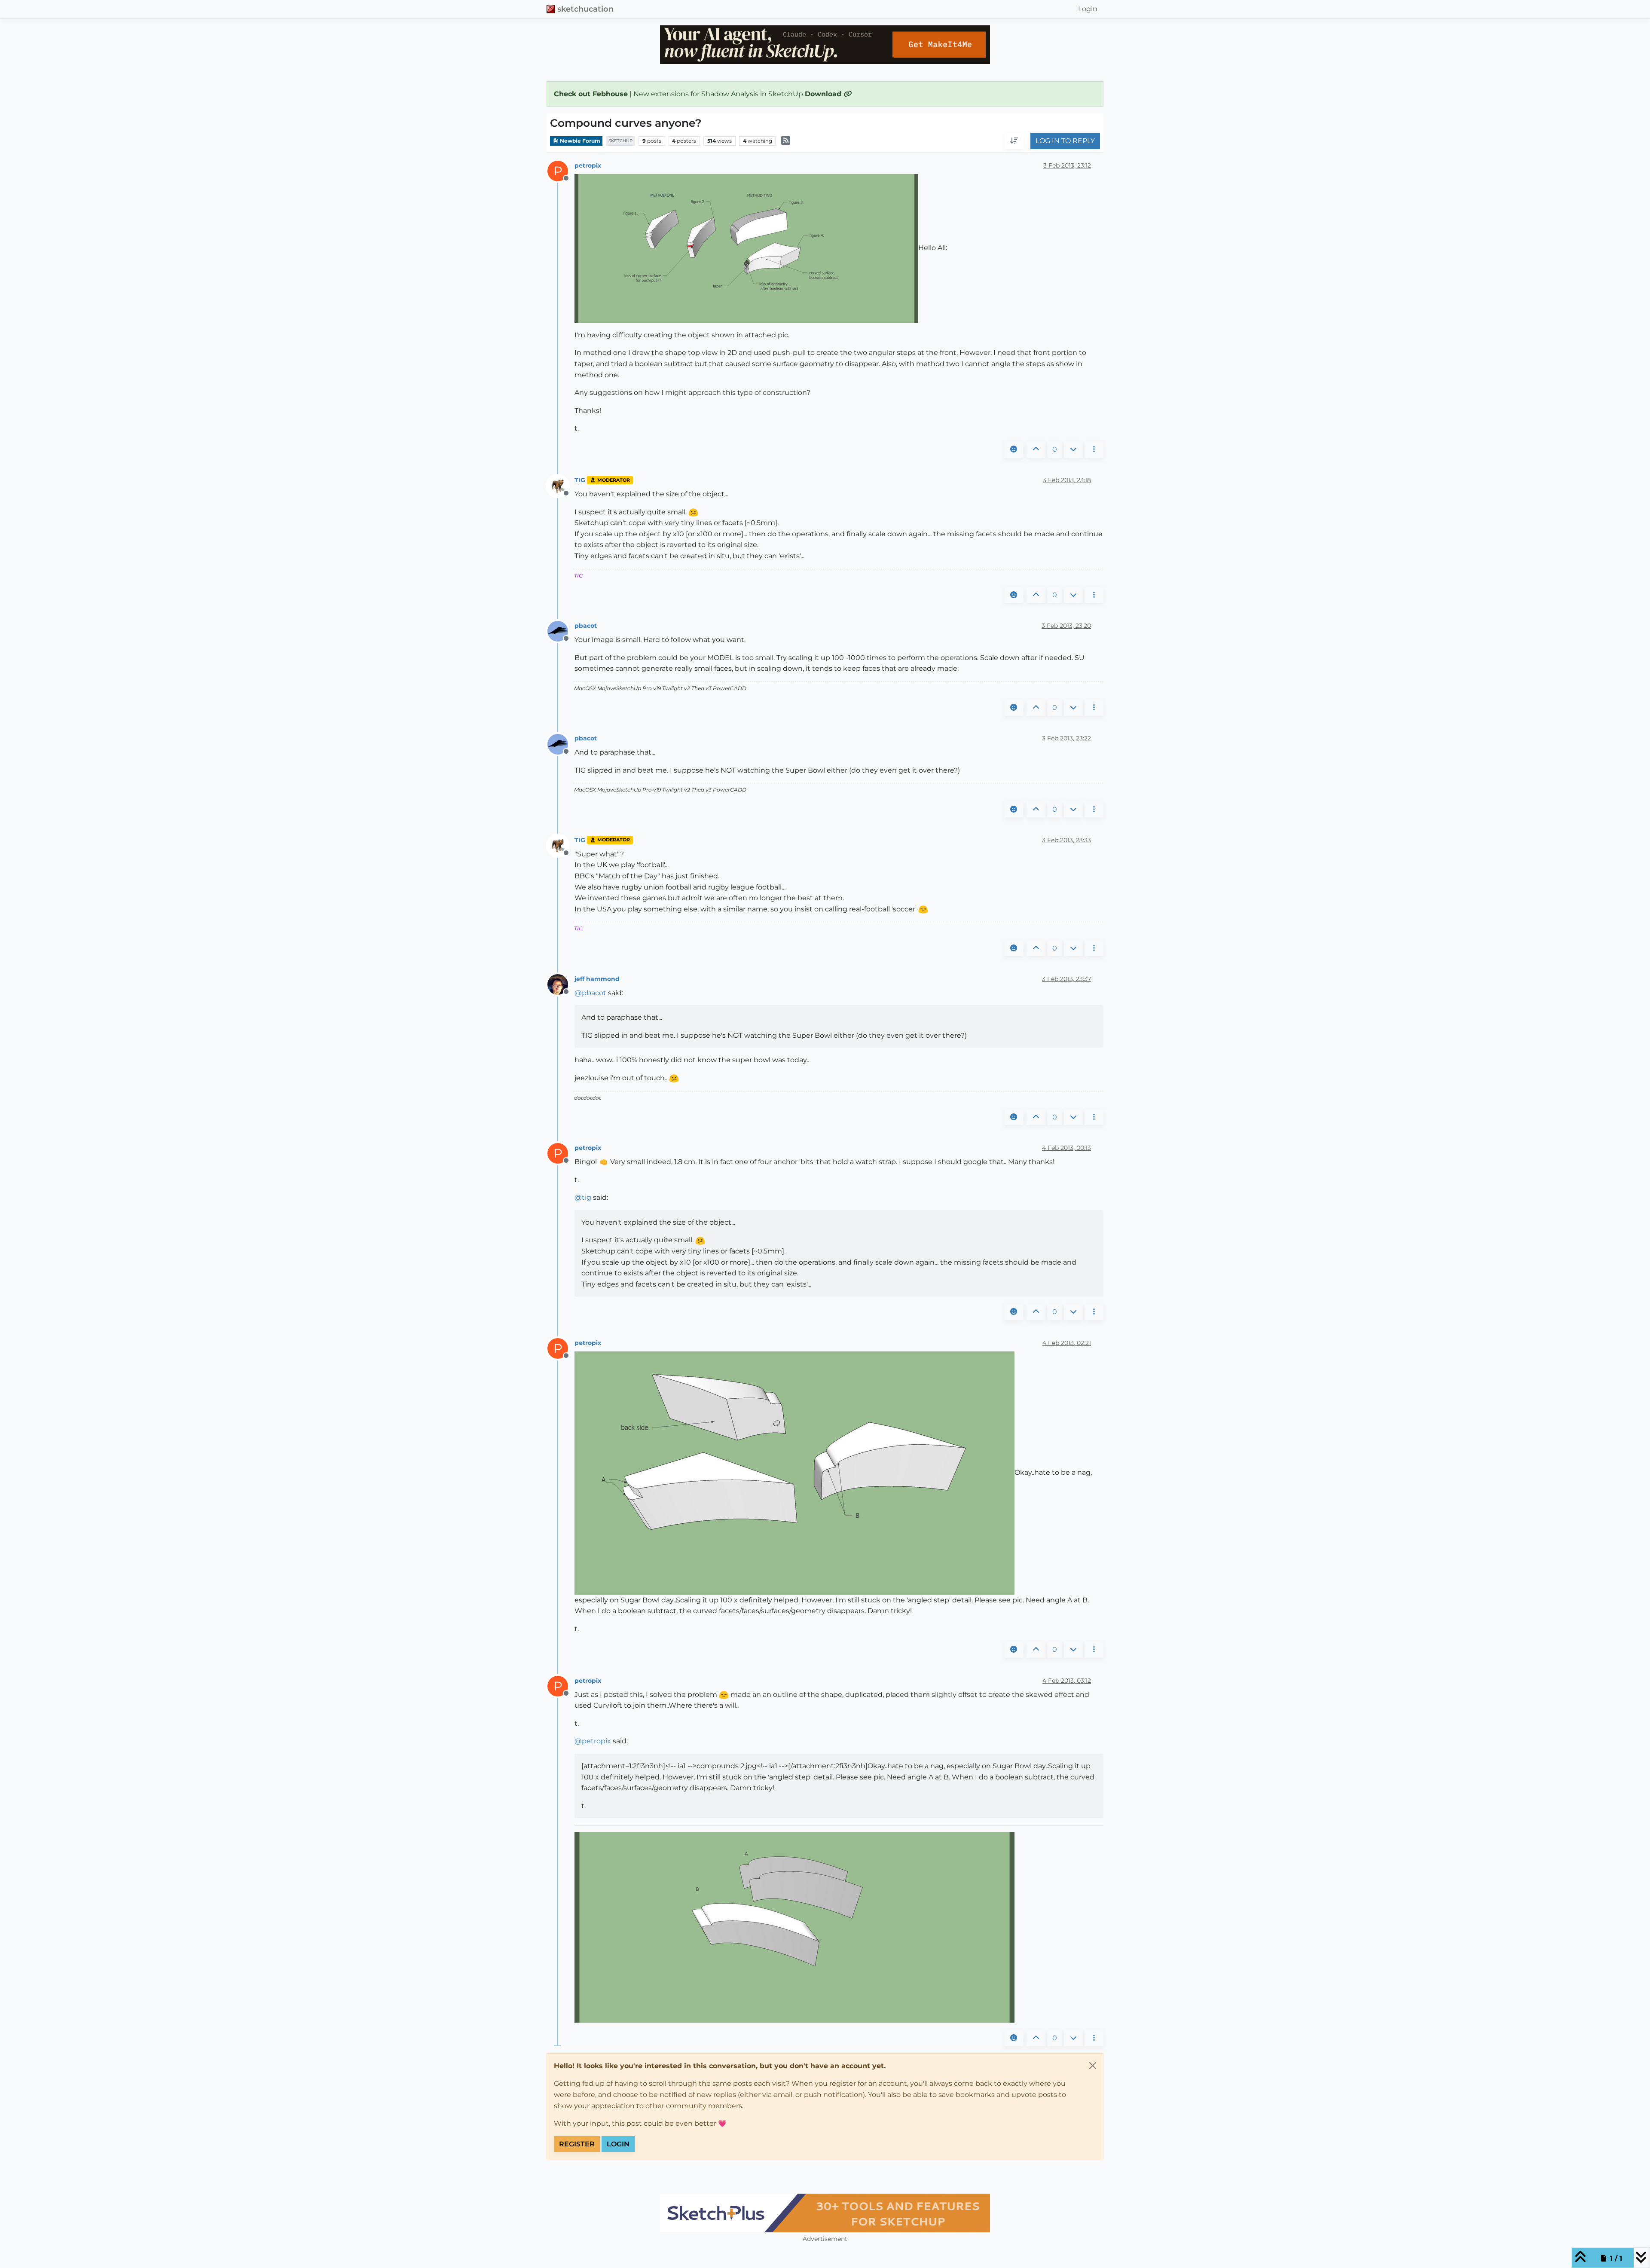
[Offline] (561, 485)
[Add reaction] (1014, 449)
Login (618, 2144)
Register (577, 2144)
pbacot (586, 626)
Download (824, 94)
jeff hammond (597, 979)
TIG (580, 480)
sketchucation (585, 9)
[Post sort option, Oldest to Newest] (1014, 141)
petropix (588, 165)
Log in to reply (1065, 141)
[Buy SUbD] (825, 2213)
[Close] (1093, 2066)
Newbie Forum (579, 141)
